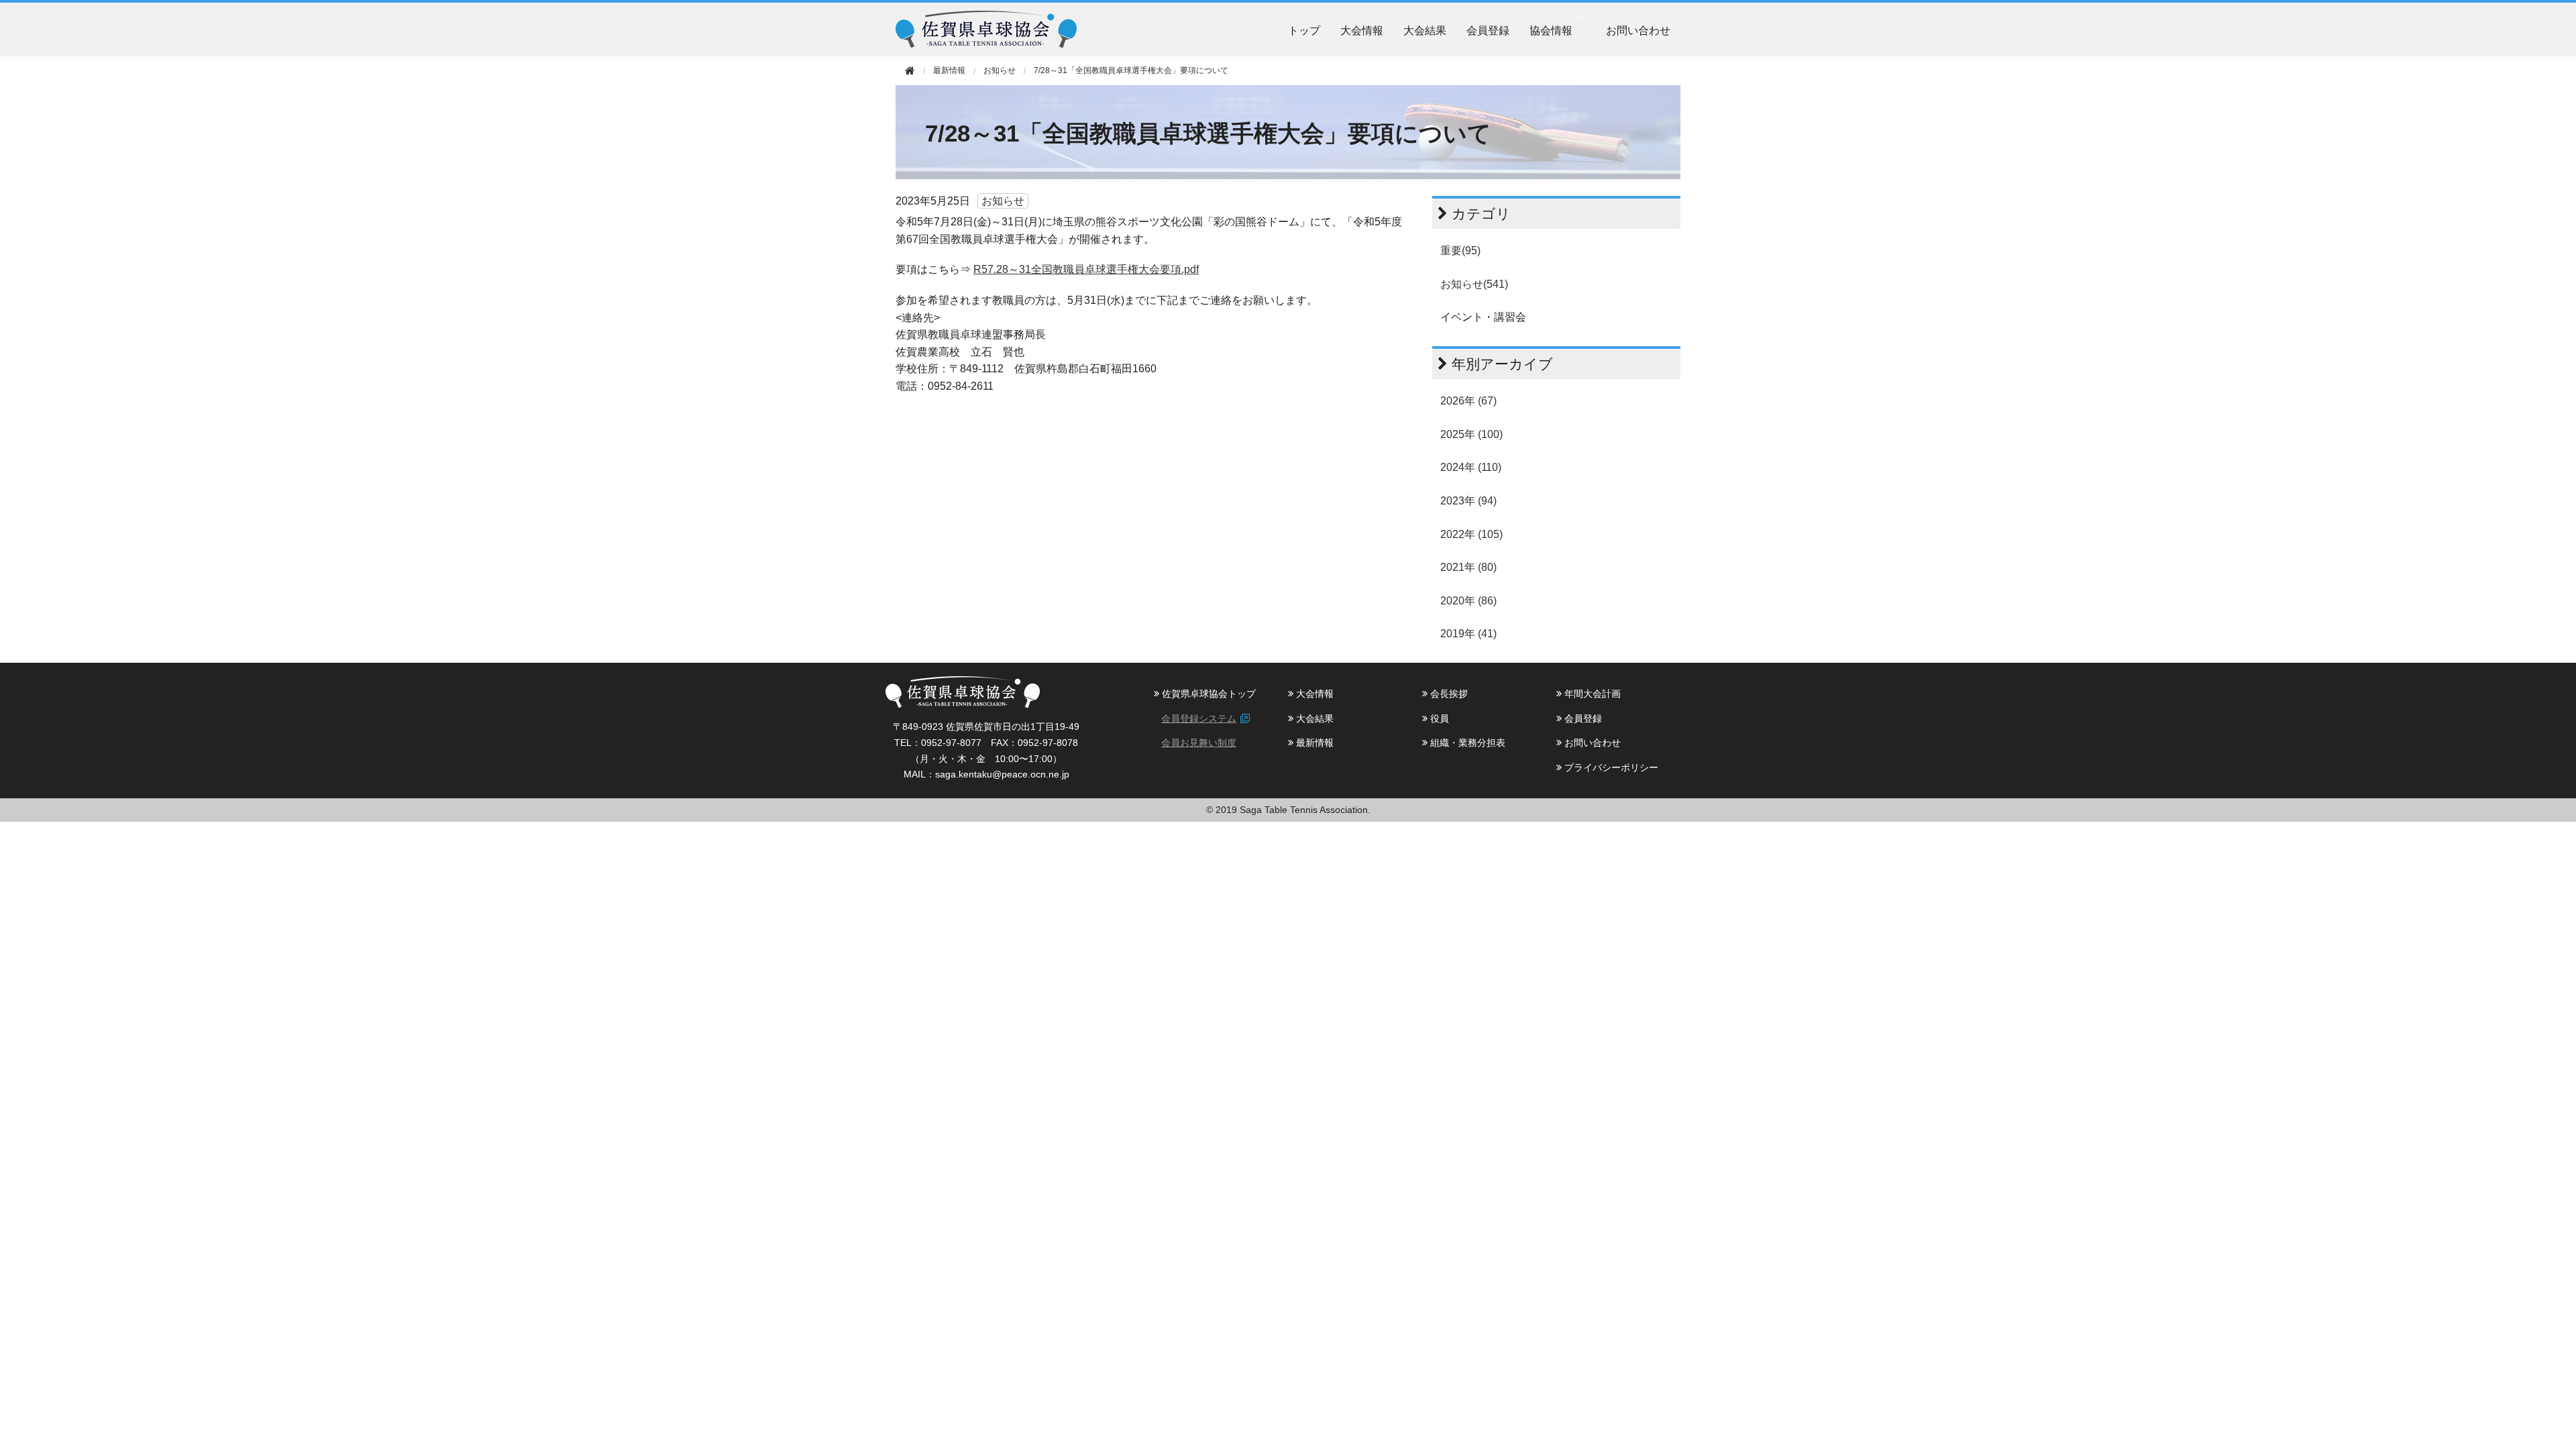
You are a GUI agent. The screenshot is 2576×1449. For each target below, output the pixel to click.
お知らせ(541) (1474, 284)
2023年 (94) (1468, 501)
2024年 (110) (1471, 467)
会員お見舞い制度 (1199, 743)
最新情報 (1313, 743)
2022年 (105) (1471, 534)
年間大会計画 (1591, 694)
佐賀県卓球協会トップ (1207, 694)
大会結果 (1425, 30)
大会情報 (1362, 30)
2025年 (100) (1471, 434)
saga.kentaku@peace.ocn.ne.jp (1002, 774)
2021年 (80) (1468, 567)
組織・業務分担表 (1466, 743)
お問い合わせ (1638, 30)
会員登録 (1488, 30)
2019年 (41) (1468, 634)
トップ (1304, 30)
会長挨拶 (1448, 694)
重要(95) (1460, 251)
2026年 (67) (1468, 401)
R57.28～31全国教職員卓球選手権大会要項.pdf (1086, 269)
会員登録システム (1199, 718)
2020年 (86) (1468, 601)
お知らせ (1000, 70)
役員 (1438, 718)
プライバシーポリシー (1610, 767)
